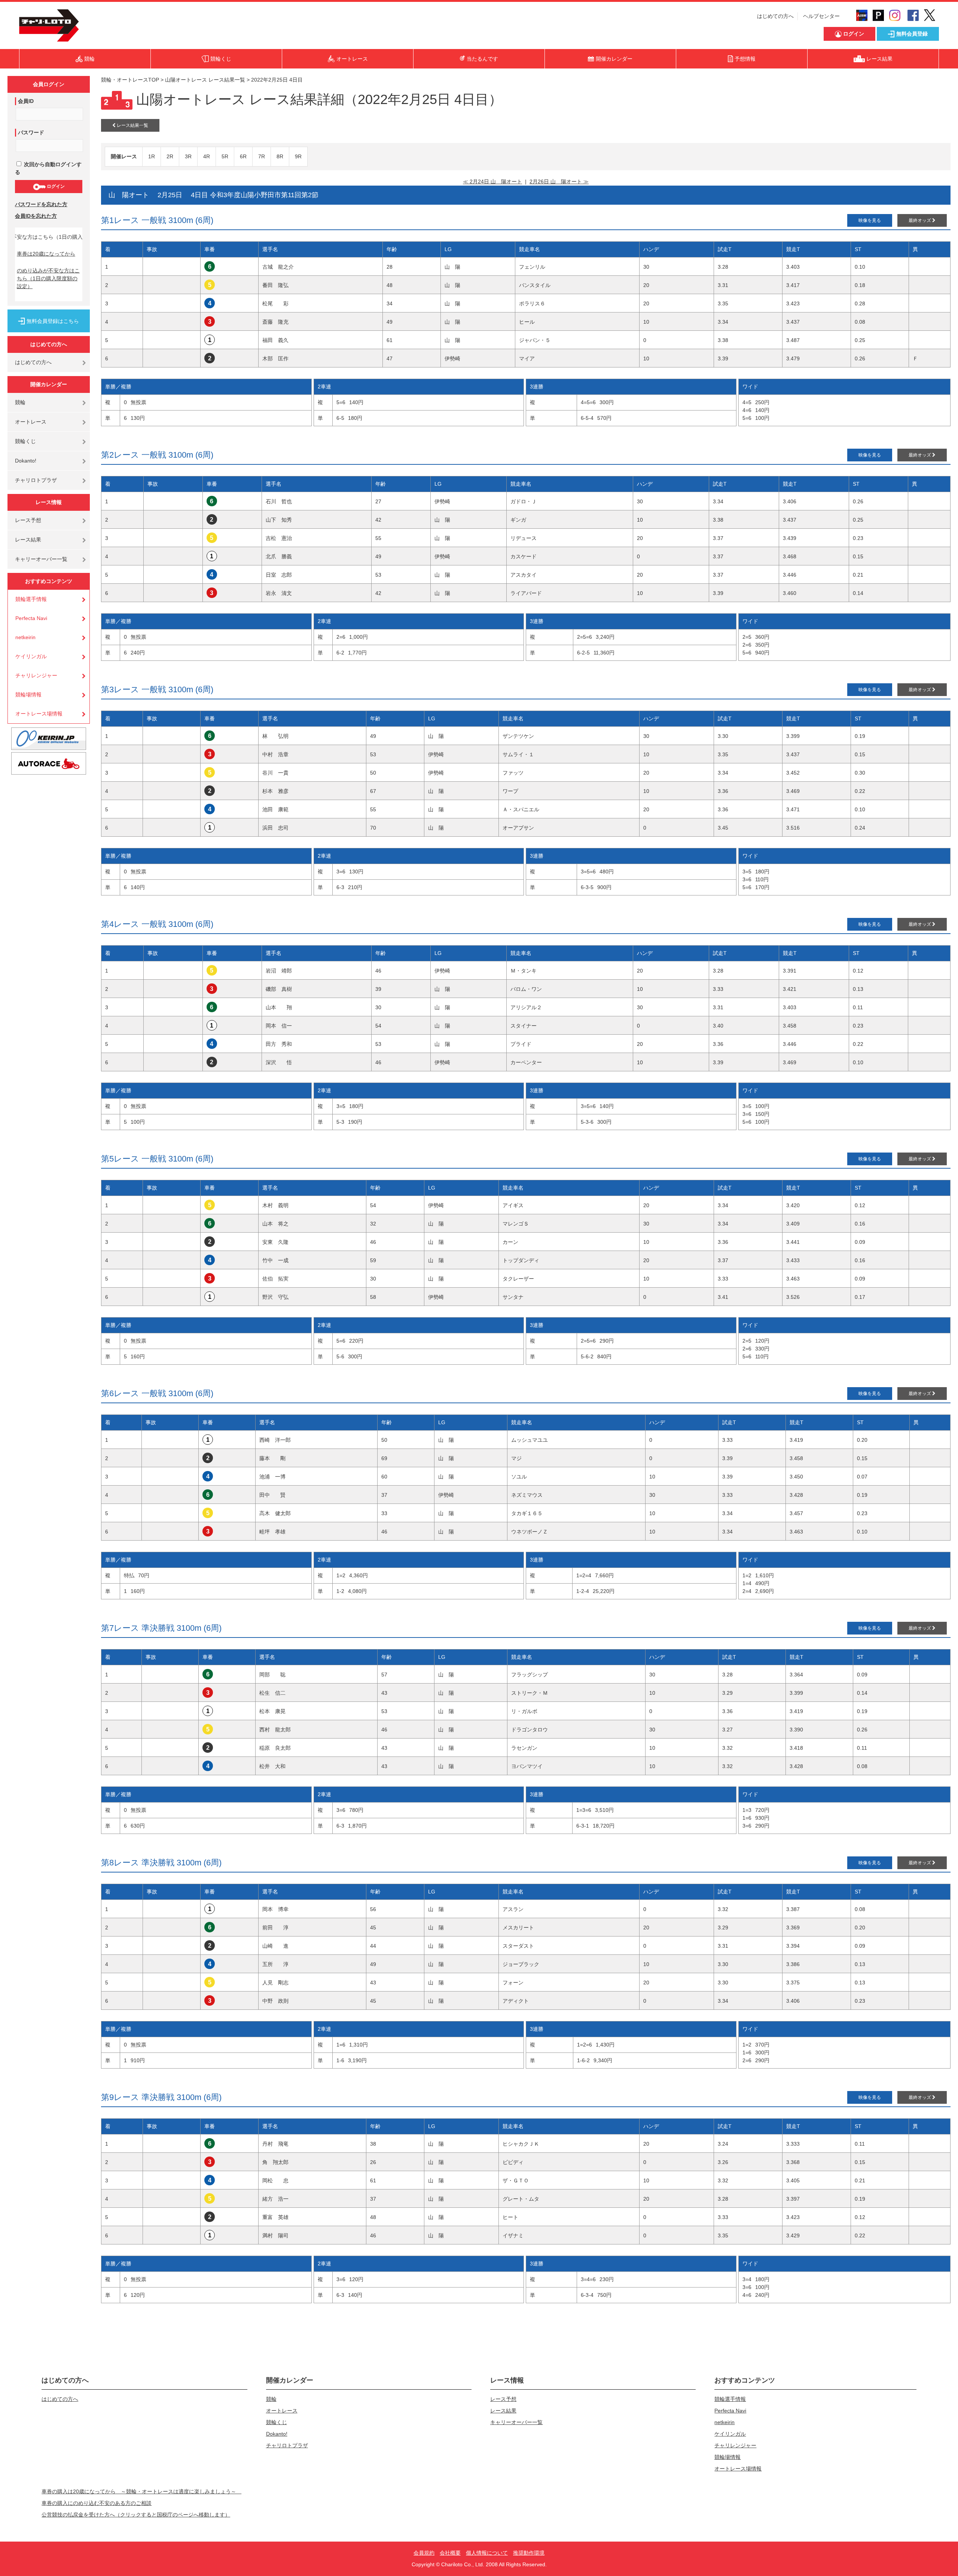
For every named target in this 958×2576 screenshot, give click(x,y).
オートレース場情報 (39, 714)
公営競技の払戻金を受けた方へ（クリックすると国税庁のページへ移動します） (136, 2515)
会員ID (26, 101)
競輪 (20, 402)
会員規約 (424, 2553)
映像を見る (870, 220)
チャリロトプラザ (36, 480)
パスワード (31, 132)
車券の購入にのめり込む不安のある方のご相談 (97, 2503)
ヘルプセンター (821, 16)
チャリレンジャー (36, 675)
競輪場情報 (28, 695)
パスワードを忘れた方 (41, 204)
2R (170, 156)
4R (207, 156)
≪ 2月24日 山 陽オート (492, 181)
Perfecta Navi (31, 618)
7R (262, 156)
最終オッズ (920, 220)
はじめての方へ (775, 16)
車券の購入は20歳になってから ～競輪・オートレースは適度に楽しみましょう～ (141, 2491)
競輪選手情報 (31, 599)
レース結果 (28, 540)
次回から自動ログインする (48, 168)
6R (243, 156)
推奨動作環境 (529, 2553)
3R (188, 156)
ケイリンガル (31, 656)
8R (280, 156)
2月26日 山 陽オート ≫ (559, 181)
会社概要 (450, 2553)
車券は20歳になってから (46, 254)
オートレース (31, 422)
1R (152, 156)
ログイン (55, 186)
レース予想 (28, 520)
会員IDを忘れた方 (36, 216)
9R (298, 156)
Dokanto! (26, 461)
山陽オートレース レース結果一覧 (205, 80)
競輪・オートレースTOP (130, 80)
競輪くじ (25, 441)
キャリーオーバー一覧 (41, 559)
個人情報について (487, 2553)
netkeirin (25, 637)
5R (225, 156)
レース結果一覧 (132, 125)
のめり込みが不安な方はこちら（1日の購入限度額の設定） (48, 278)
